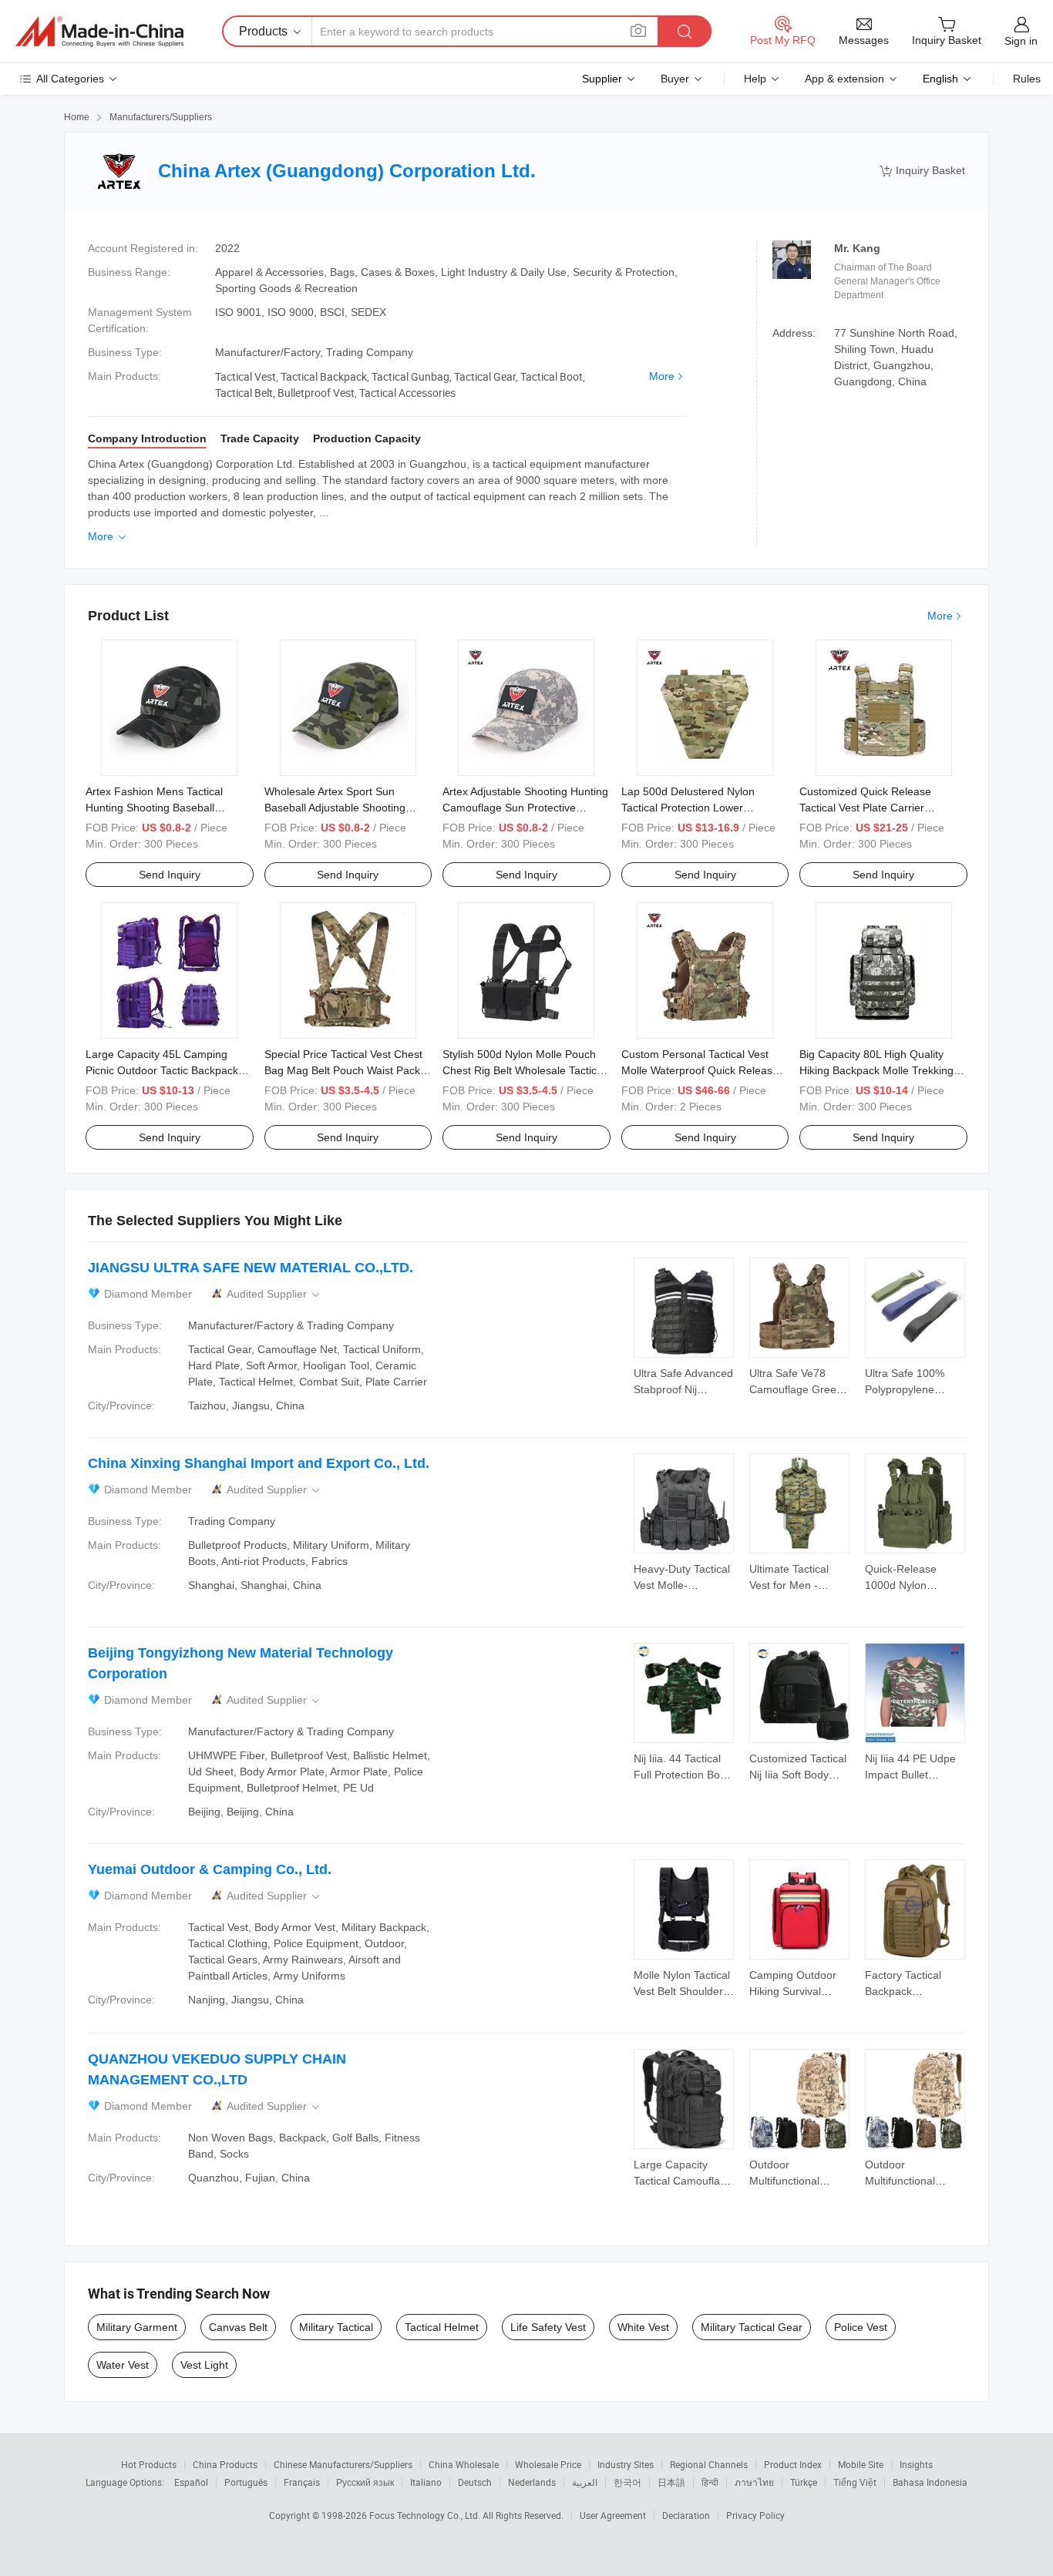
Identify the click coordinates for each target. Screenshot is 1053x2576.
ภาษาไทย (754, 2482)
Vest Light (204, 2365)
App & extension (844, 79)
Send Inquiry (170, 875)
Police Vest (861, 2327)
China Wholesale (464, 2464)
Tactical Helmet (442, 2327)
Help (755, 79)
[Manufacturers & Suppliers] (99, 32)
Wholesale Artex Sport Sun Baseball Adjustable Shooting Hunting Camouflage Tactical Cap (346, 808)
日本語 (671, 2482)
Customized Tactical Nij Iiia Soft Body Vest (798, 1775)
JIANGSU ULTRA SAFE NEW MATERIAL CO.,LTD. (251, 1268)
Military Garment (137, 2327)
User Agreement (613, 2515)
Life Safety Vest (548, 2327)
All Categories (70, 79)
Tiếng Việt (855, 2482)
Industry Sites (626, 2464)
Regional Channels (709, 2464)
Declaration (686, 2515)
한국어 (627, 2482)
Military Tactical (336, 2327)
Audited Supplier (274, 1294)
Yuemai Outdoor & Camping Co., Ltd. (210, 1869)
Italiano (426, 2482)
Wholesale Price (548, 2464)
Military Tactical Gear (752, 2327)
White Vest (643, 2327)
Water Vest (123, 2365)
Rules (1027, 79)
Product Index (793, 2464)
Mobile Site (861, 2464)
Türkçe (804, 2482)
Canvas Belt (238, 2327)
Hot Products (149, 2464)
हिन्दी (710, 2482)
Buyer (675, 79)
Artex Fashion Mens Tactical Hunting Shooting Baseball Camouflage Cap (154, 808)
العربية (585, 2482)
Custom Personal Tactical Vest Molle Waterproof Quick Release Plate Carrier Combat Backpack (700, 1070)
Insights (916, 2464)
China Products (225, 2464)
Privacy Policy (755, 2515)
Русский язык (365, 2482)
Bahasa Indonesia (930, 2482)
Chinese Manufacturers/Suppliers (343, 2464)
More (662, 376)
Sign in (1021, 41)
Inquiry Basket (922, 171)
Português (246, 2482)
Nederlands (532, 2482)
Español (191, 2482)
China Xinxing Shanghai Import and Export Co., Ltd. (259, 1463)
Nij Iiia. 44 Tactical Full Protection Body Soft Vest (683, 1775)
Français (302, 2482)
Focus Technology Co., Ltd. (426, 2515)
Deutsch (475, 2482)
